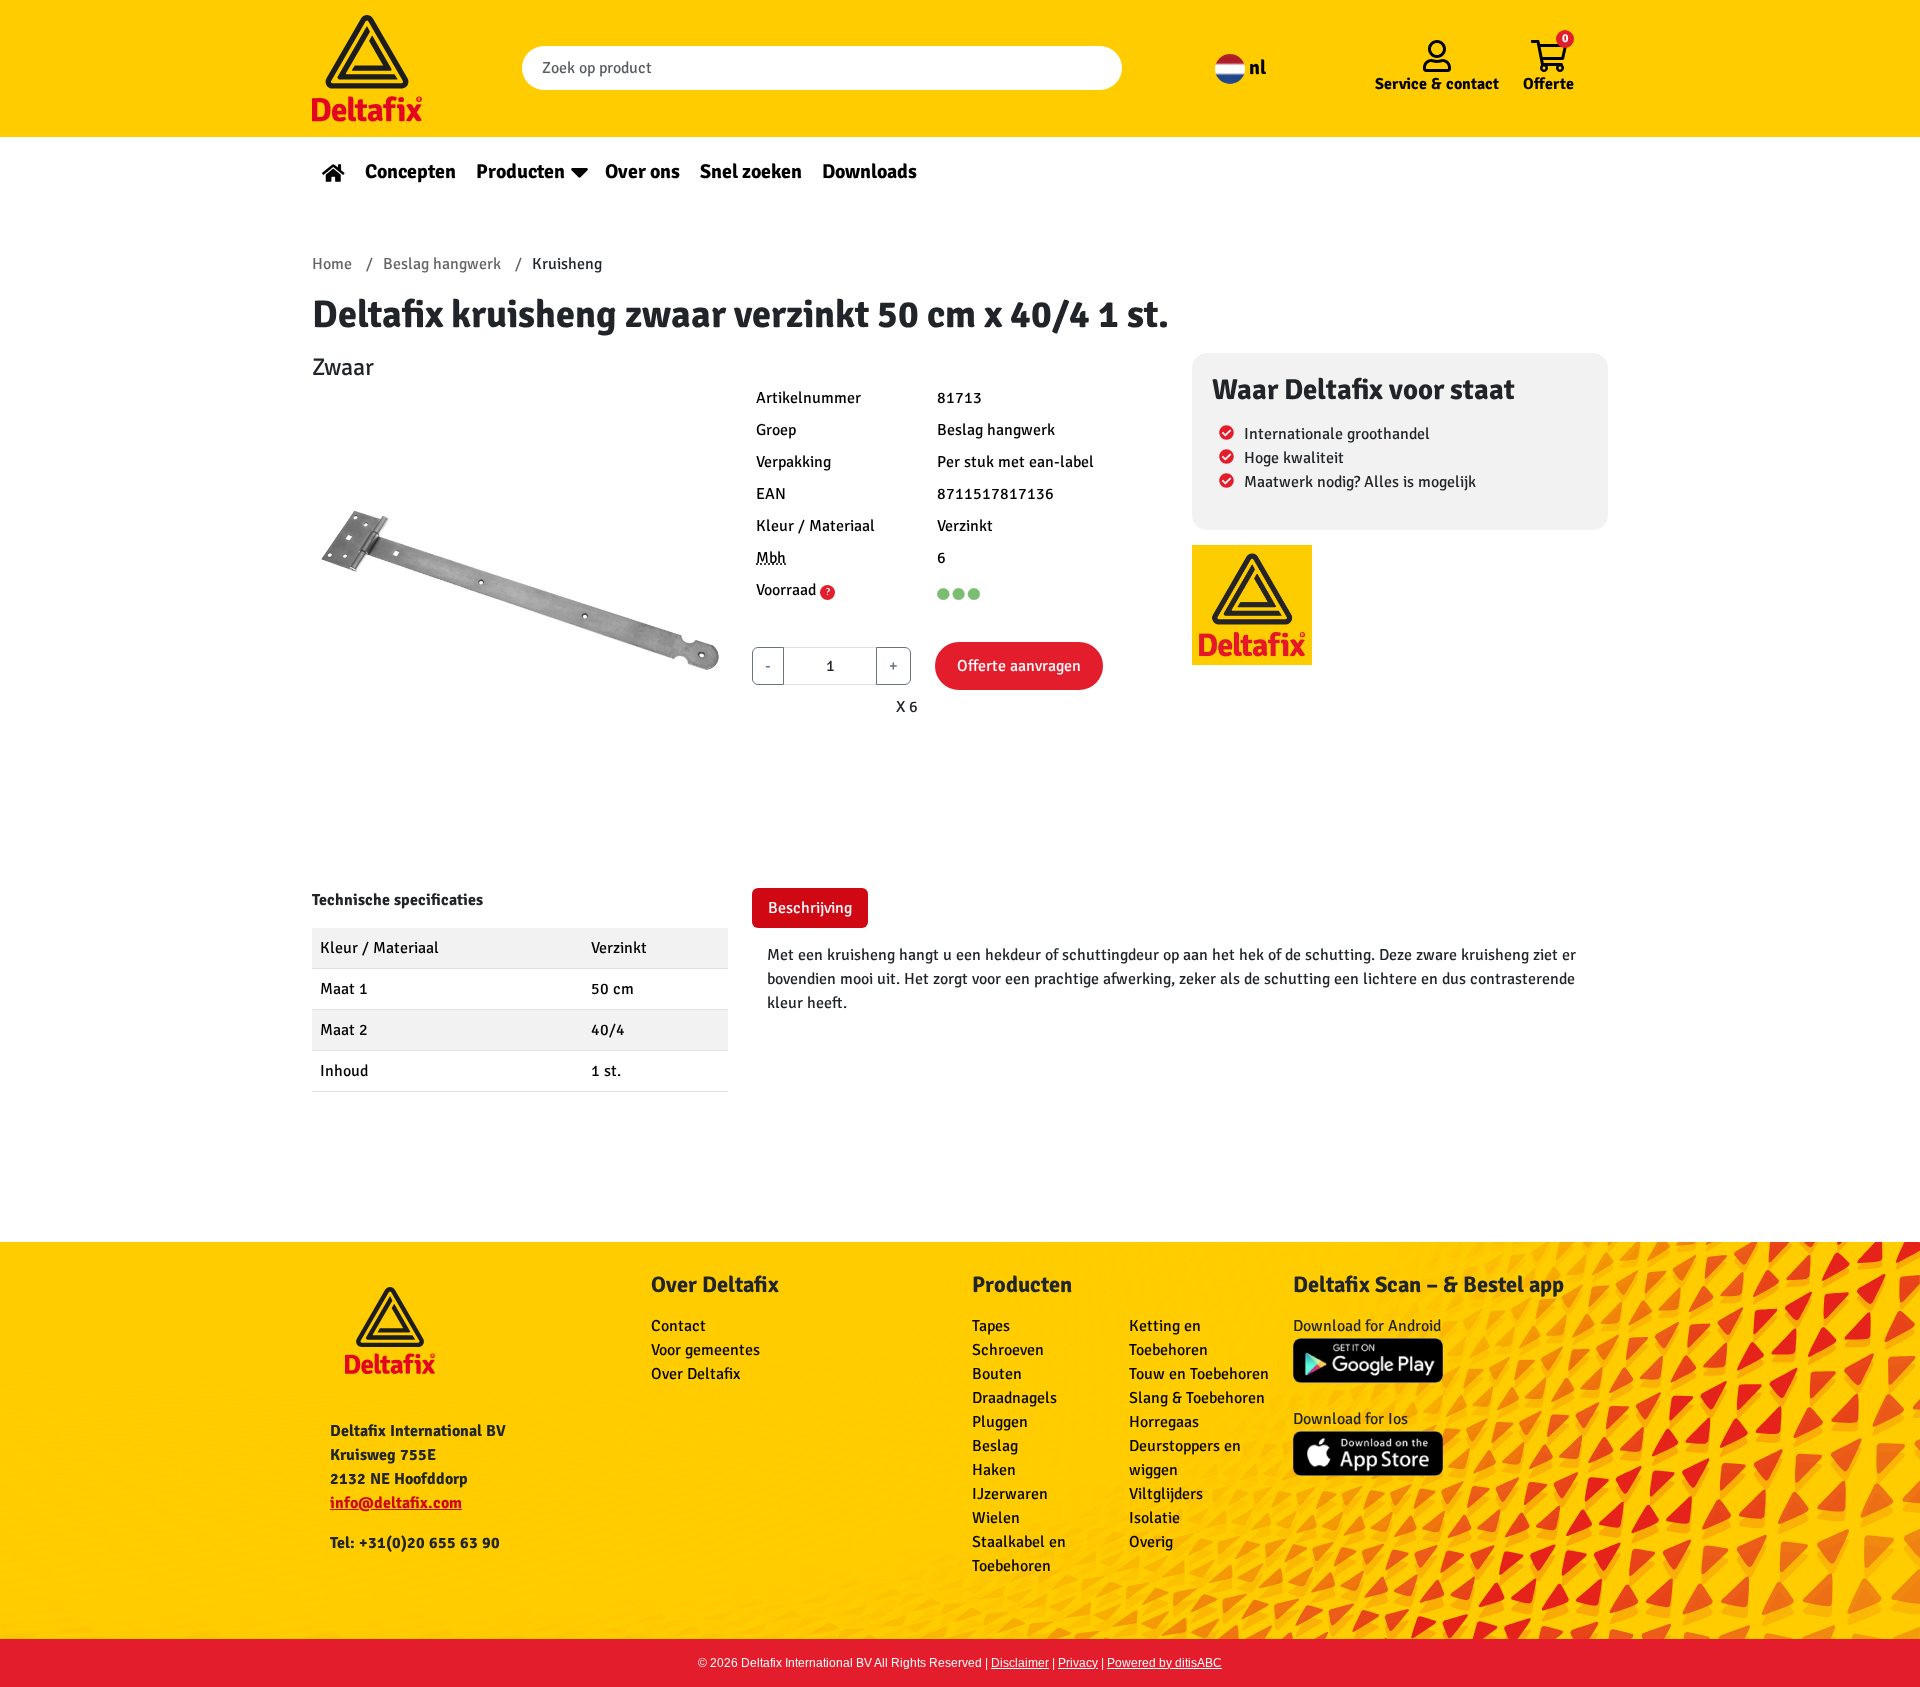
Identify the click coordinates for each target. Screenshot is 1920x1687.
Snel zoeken (751, 171)
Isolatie (1154, 1518)
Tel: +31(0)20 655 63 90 (415, 1543)
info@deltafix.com (396, 1503)
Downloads (869, 171)
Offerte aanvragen (1019, 666)
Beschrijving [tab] (810, 908)
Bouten (997, 1374)
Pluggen (1000, 1422)
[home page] (333, 171)
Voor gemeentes (705, 1350)
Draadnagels (1014, 1398)
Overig (1151, 1542)
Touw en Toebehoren (1199, 1374)
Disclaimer (1020, 1663)
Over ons (642, 171)
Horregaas (1164, 1422)
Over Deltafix (695, 1374)
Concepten (410, 171)
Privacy (1078, 1663)
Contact (678, 1326)
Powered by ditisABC (1164, 1663)
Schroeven (1008, 1350)
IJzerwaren (1010, 1494)
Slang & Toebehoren (1197, 1398)
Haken (994, 1470)
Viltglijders (1166, 1494)
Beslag (995, 1446)
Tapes (991, 1326)
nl (1255, 67)
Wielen (996, 1518)
